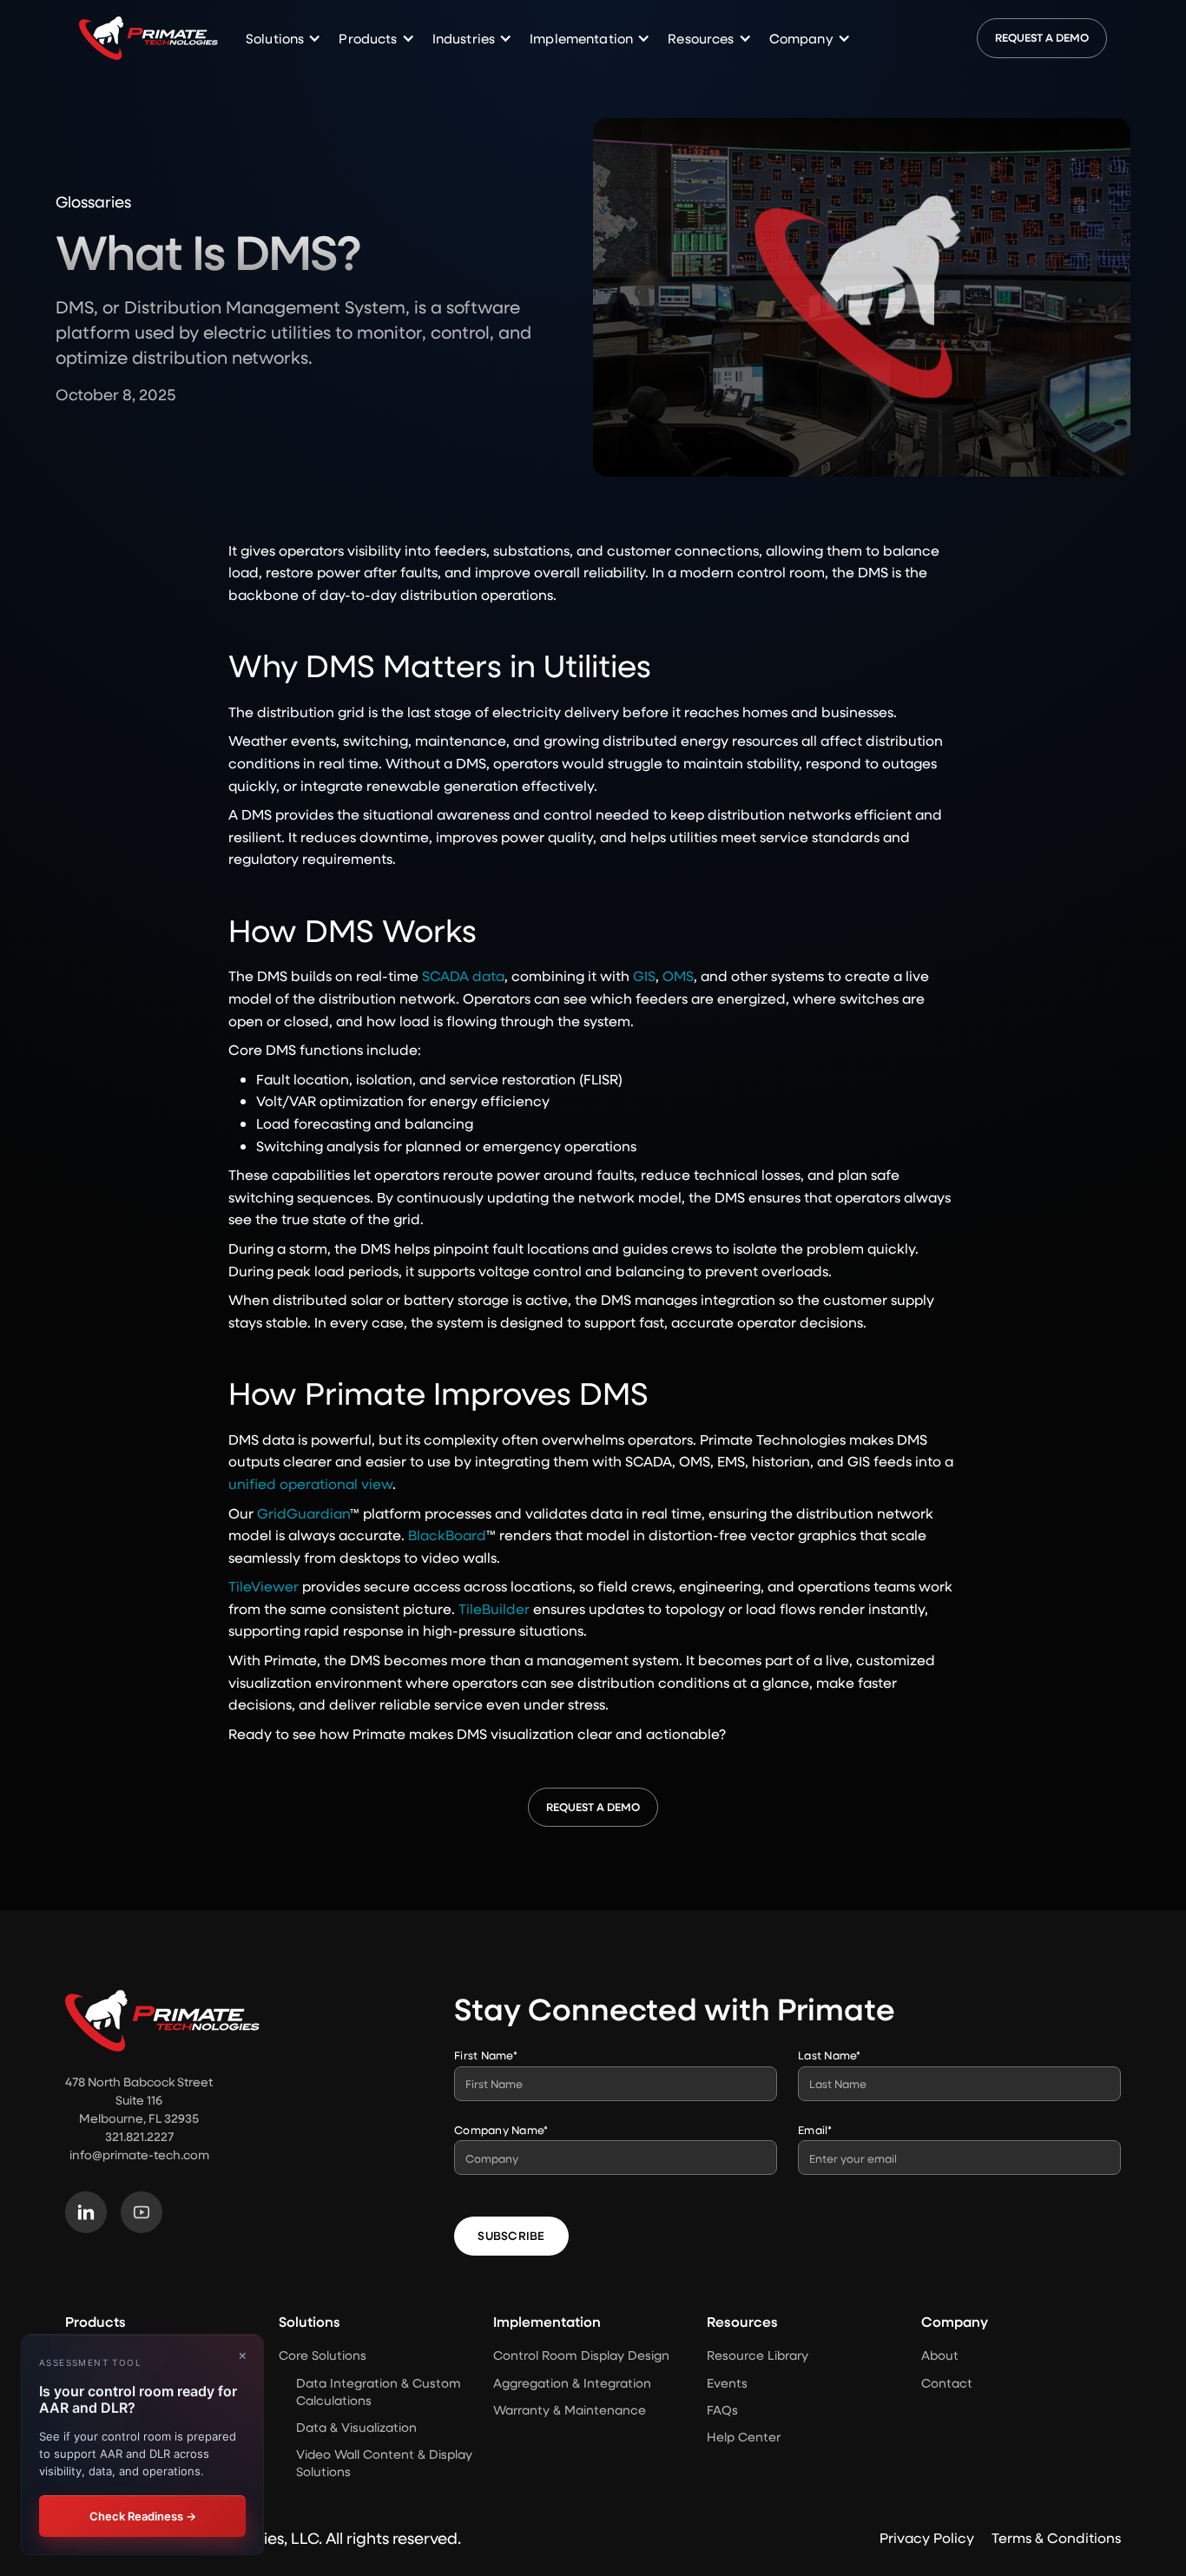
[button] (283, 39)
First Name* (486, 2055)
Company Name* (501, 2129)
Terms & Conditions (1056, 2537)
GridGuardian (303, 1513)
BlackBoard (447, 1535)
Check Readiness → (143, 2515)
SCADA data (463, 975)
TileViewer (264, 1586)
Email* (815, 2129)
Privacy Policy (927, 2537)
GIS (644, 975)
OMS (678, 975)
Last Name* (830, 2055)
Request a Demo (1042, 37)
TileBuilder (494, 1608)
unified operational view (310, 1483)
